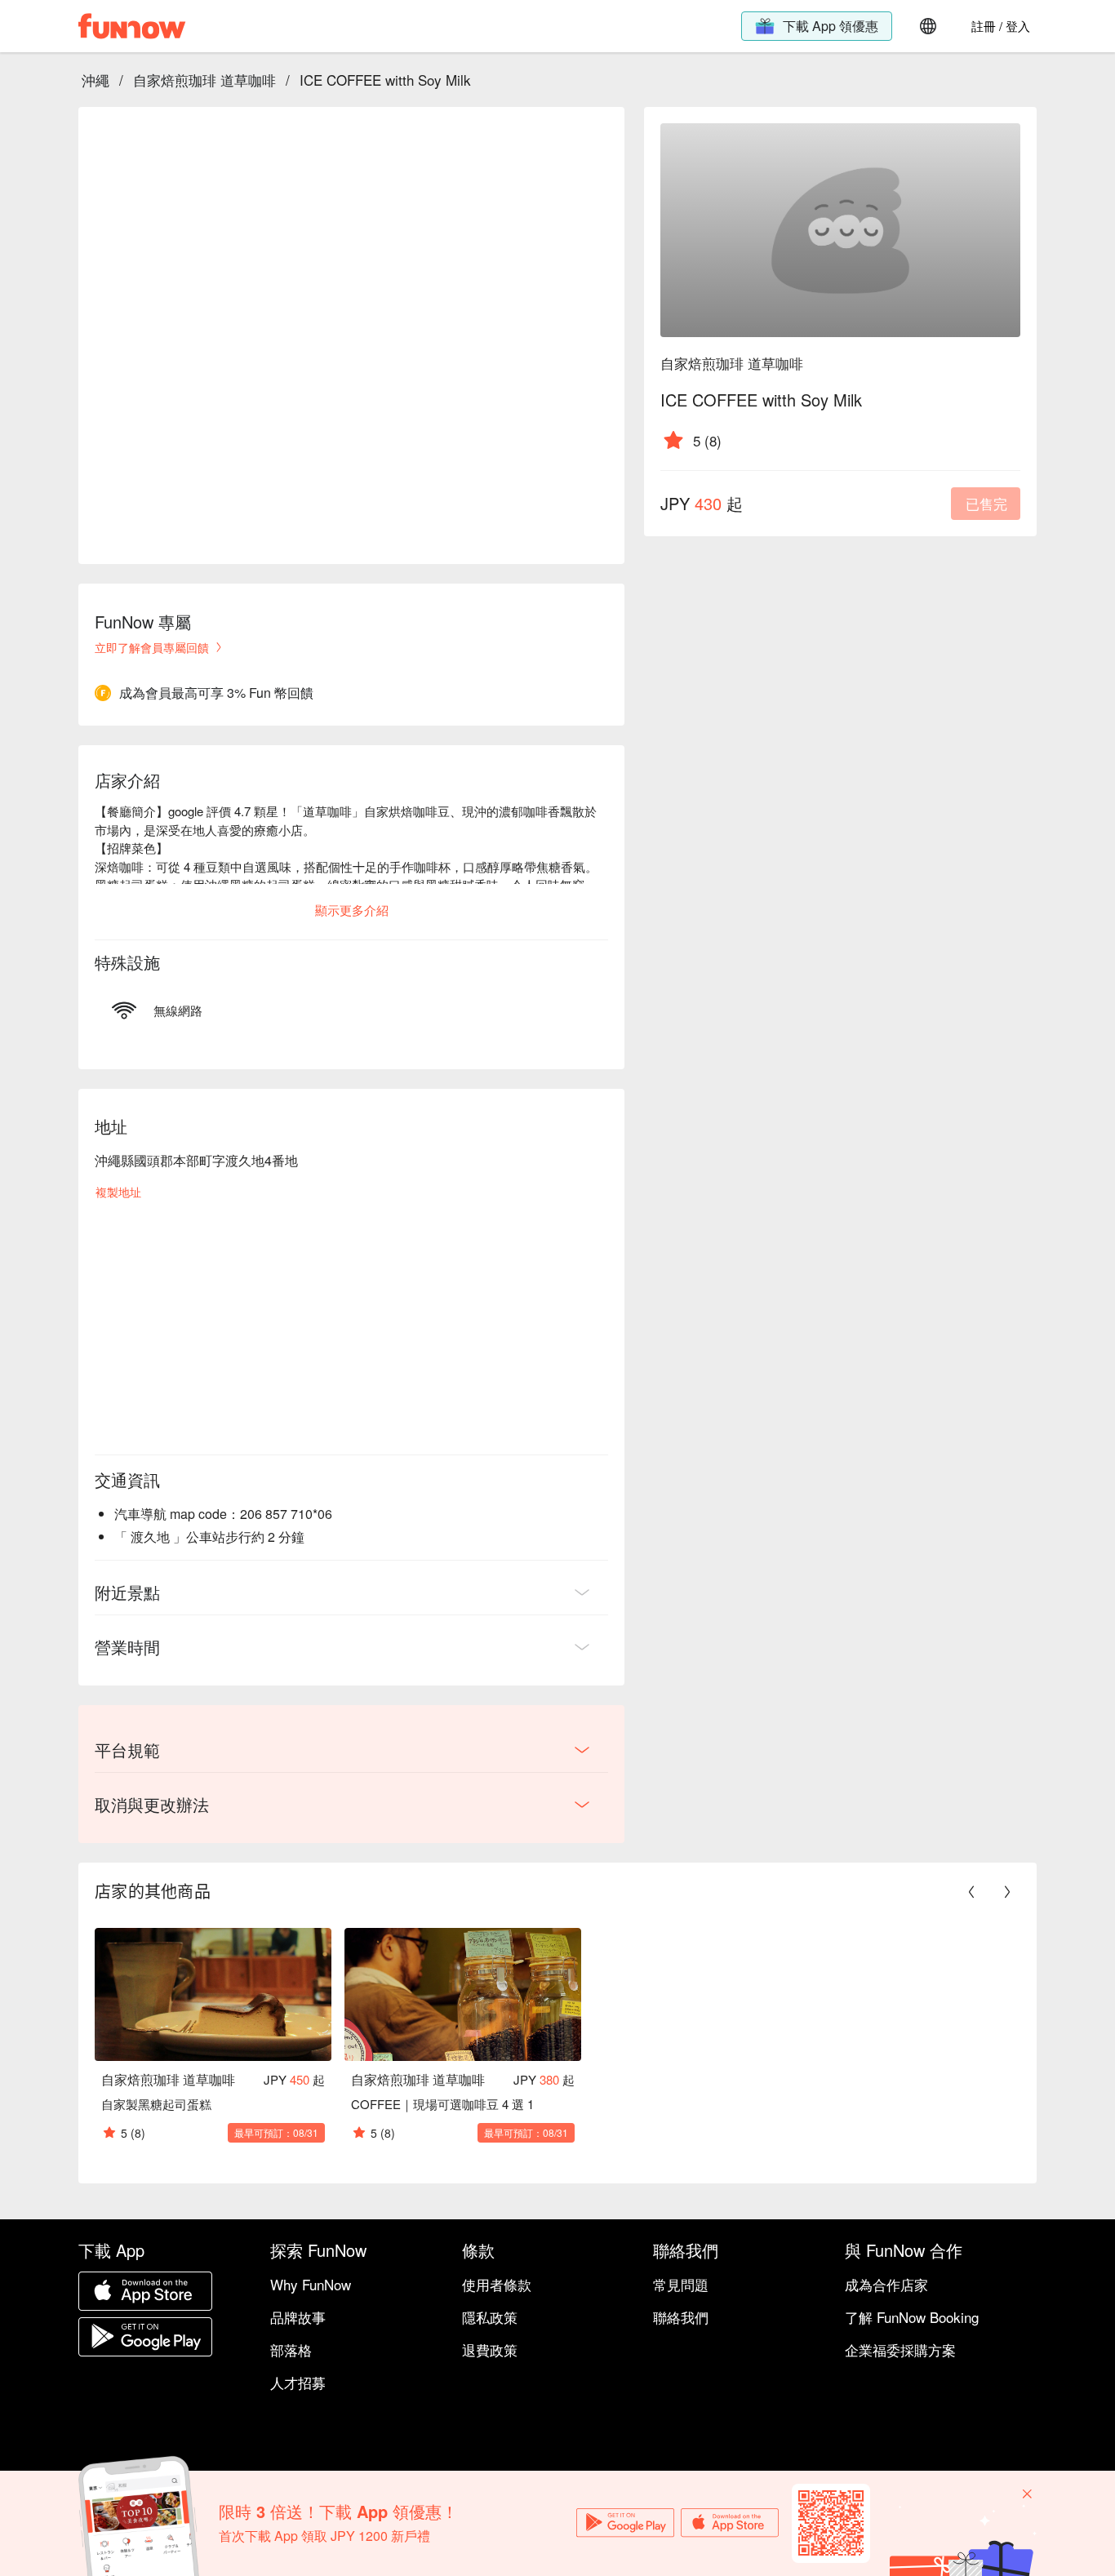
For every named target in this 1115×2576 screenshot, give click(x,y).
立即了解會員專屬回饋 (152, 647)
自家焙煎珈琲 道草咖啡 (204, 80)
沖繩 (96, 80)
